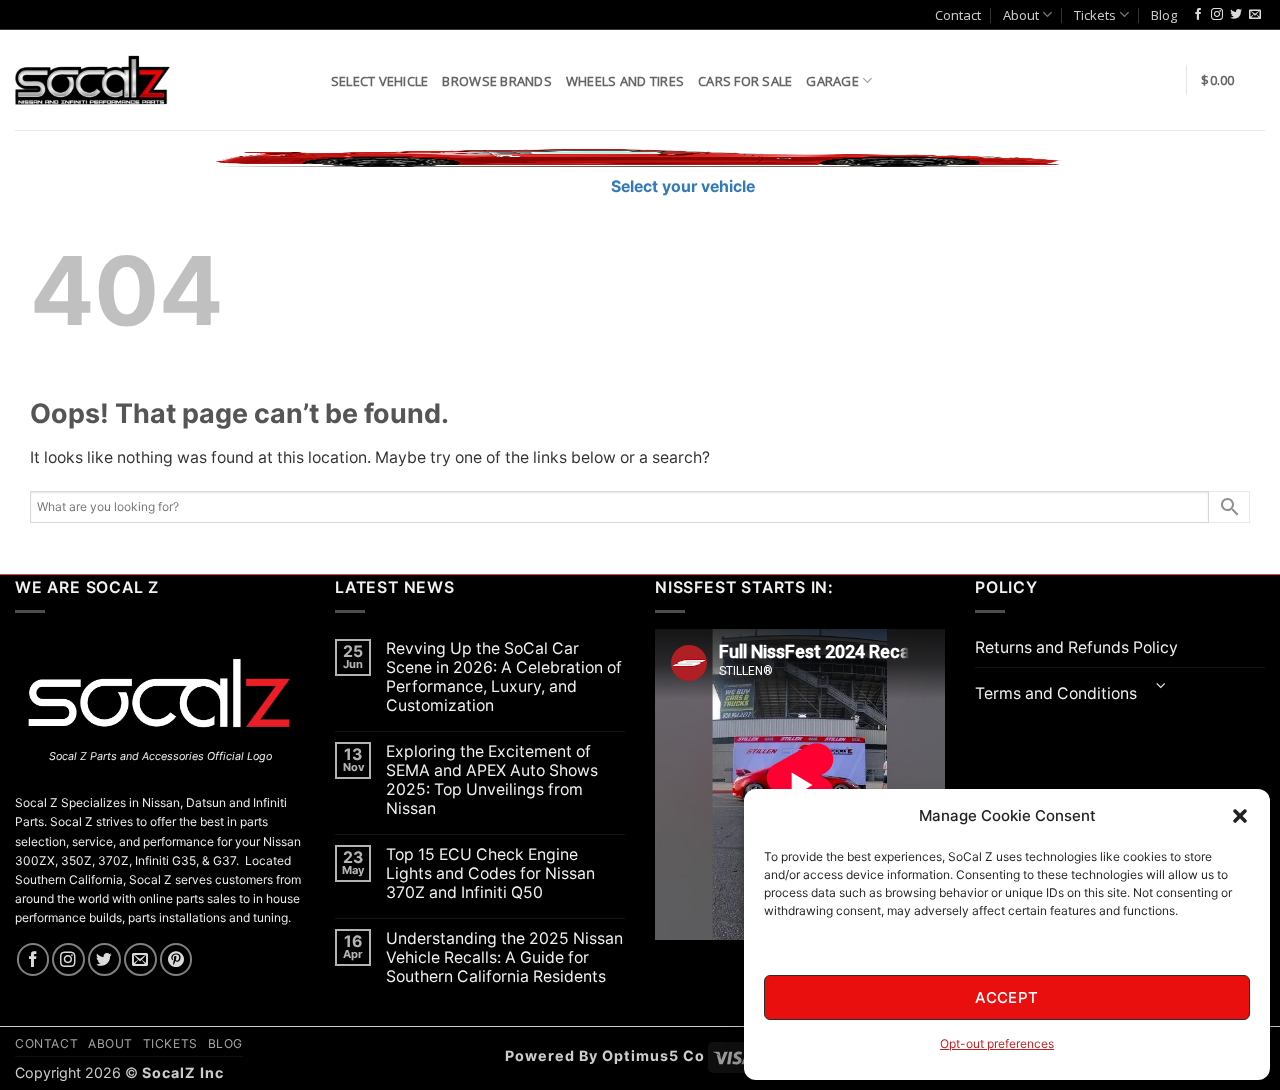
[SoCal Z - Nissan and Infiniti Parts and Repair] (92, 79)
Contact (958, 15)
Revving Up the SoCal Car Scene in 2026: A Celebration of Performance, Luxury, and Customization (504, 677)
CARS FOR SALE (745, 81)
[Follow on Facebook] (1198, 15)
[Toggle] (1161, 687)
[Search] (309, 79)
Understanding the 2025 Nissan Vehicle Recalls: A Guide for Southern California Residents (504, 957)
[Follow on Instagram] (1217, 15)
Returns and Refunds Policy (1076, 647)
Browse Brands (496, 81)
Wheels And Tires (625, 81)
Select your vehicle (681, 186)
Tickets (1095, 15)
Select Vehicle (380, 81)
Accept (1007, 997)
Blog (1164, 15)
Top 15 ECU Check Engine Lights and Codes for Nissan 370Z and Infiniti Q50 (490, 873)
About (1021, 15)
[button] (1240, 816)
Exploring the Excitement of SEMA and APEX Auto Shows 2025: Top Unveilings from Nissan (492, 780)
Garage (832, 81)
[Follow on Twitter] (1236, 15)
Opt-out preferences (997, 1043)
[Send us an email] (1255, 15)
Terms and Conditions (1056, 693)
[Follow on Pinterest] (176, 959)
